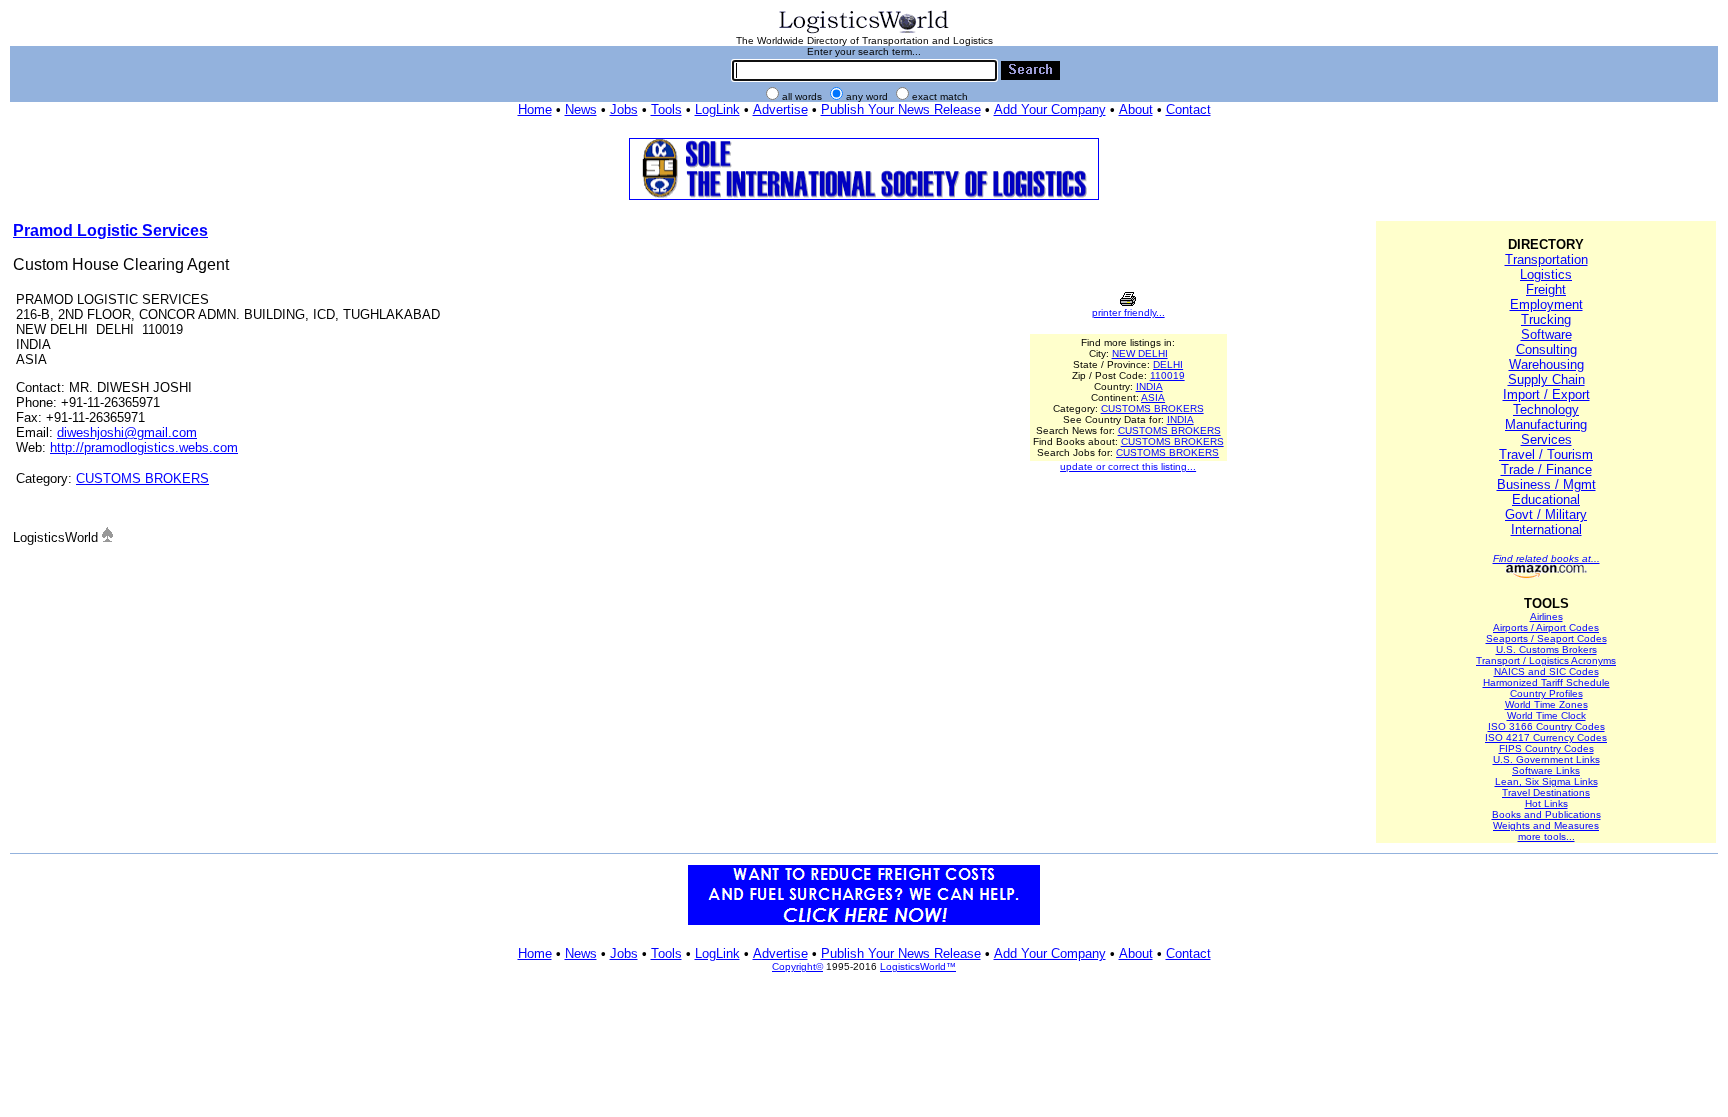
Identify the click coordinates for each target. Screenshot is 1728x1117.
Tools (666, 109)
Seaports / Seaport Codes (1546, 638)
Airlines (1546, 616)
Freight (1546, 289)
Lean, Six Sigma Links (1546, 781)
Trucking (1546, 319)
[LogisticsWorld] (864, 31)
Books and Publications (1546, 814)
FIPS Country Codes (1546, 748)
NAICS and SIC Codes (1546, 671)
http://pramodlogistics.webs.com (144, 447)
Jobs (624, 109)
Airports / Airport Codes (1546, 627)
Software (1546, 334)
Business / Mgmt (1546, 484)
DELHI (1168, 364)
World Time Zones (1546, 704)
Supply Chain (1546, 379)
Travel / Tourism (1546, 454)
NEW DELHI (1140, 353)
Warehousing (1546, 364)
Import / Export (1546, 394)
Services (1546, 439)
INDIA (1149, 386)
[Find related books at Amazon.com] (1546, 574)
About (1136, 109)
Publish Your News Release (901, 109)
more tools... (1546, 836)
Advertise (780, 109)
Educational (1546, 499)
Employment (1546, 304)
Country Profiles (1546, 693)
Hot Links (1546, 803)
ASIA (1153, 397)
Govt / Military (1546, 514)
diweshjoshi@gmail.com (127, 432)
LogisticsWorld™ (918, 966)
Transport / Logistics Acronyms (1546, 660)
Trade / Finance (1546, 469)
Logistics (1546, 274)
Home (535, 109)
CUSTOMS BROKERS (142, 478)
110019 (1167, 375)
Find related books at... (1546, 558)
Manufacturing (1546, 424)
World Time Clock (1546, 715)
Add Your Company (1050, 109)
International (1546, 529)
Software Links (1546, 770)
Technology (1546, 409)
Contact (1188, 109)
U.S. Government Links (1546, 759)
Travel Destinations (1546, 792)
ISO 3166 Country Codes (1546, 726)
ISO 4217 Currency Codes (1546, 737)
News (581, 109)
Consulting (1546, 349)
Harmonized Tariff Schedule (1546, 682)
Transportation (1546, 259)
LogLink (717, 109)
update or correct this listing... (1128, 466)
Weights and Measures (1546, 825)
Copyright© (797, 966)
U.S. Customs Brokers (1546, 649)
